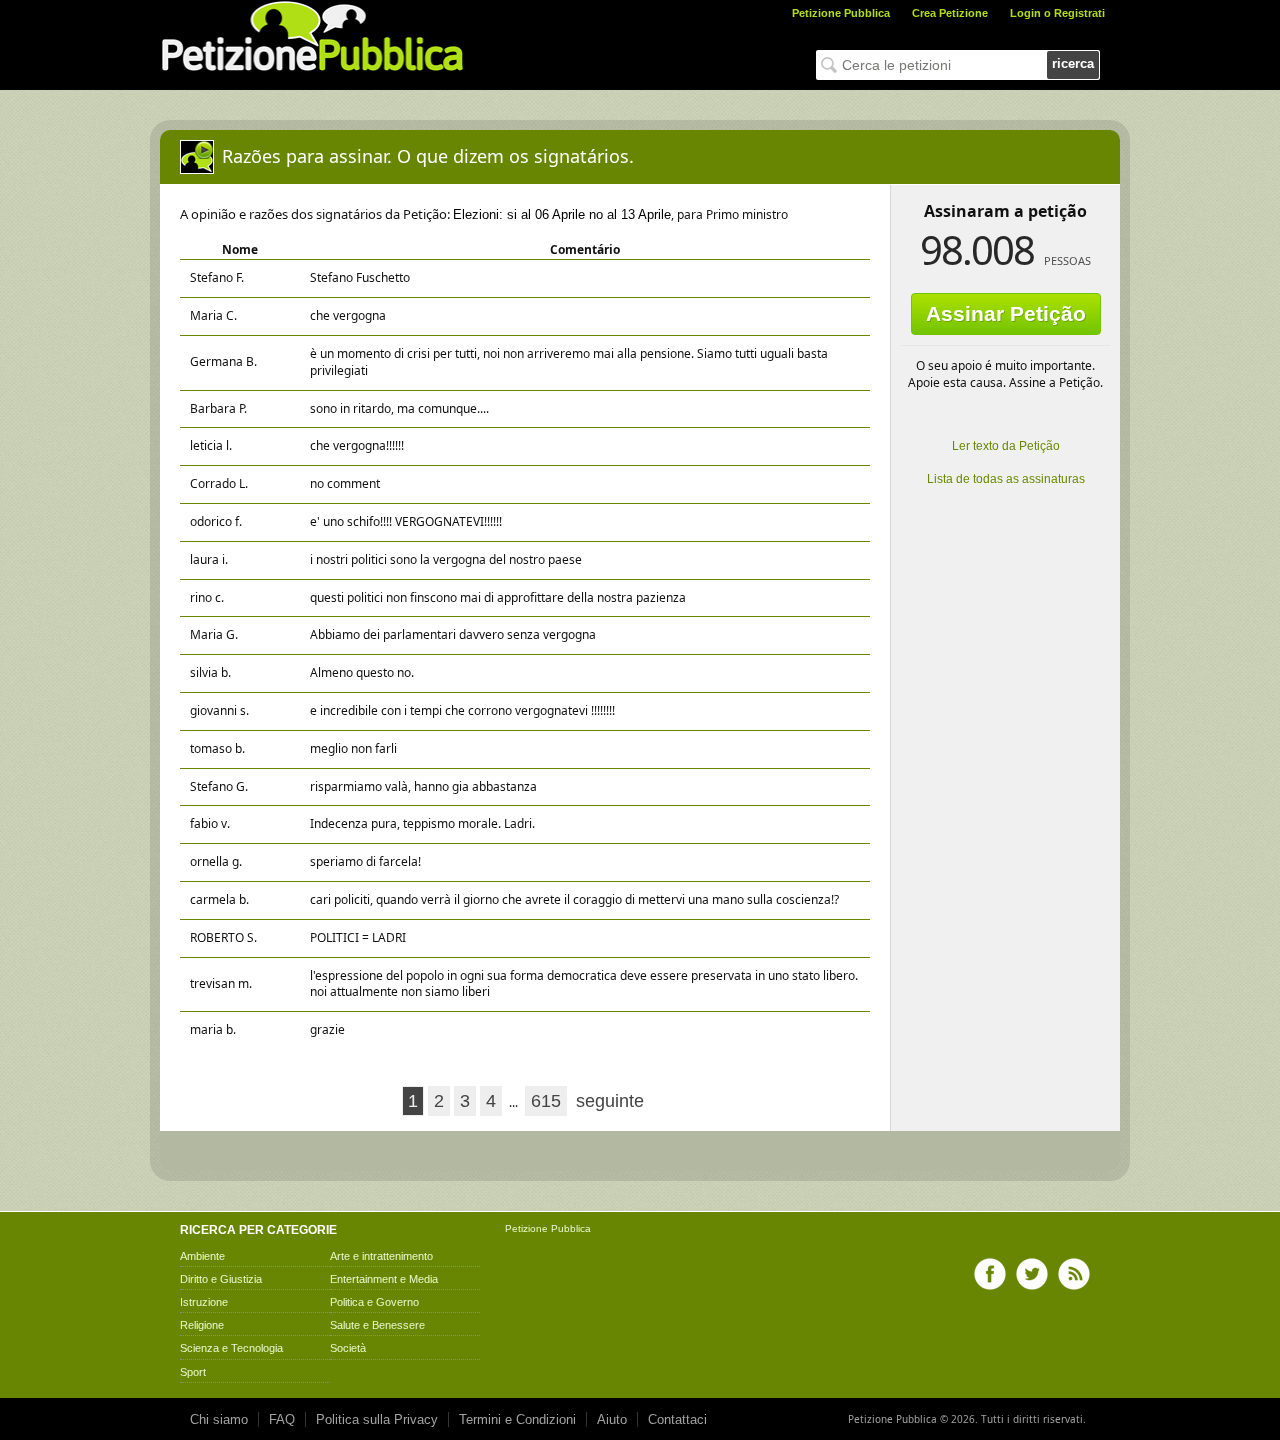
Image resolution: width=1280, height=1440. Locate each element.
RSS (1074, 1274)
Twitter (1032, 1274)
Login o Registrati (1057, 13)
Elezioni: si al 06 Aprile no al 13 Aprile (562, 214)
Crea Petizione (950, 13)
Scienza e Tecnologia (231, 1348)
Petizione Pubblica (841, 13)
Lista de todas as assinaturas (1006, 479)
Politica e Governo (374, 1302)
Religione (202, 1325)
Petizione (526, 1228)
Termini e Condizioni (517, 1419)
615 (546, 1101)
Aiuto (612, 1419)
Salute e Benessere (377, 1325)
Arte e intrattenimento (381, 1256)
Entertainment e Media (384, 1279)
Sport (193, 1372)
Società (348, 1348)
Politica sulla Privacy (377, 1419)
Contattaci (677, 1419)
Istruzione (204, 1302)
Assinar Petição (1006, 313)
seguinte (610, 1101)
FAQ (282, 1419)
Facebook (990, 1274)
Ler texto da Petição (1006, 446)
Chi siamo (219, 1419)
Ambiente (202, 1256)
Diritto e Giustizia (221, 1279)
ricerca (1073, 63)
